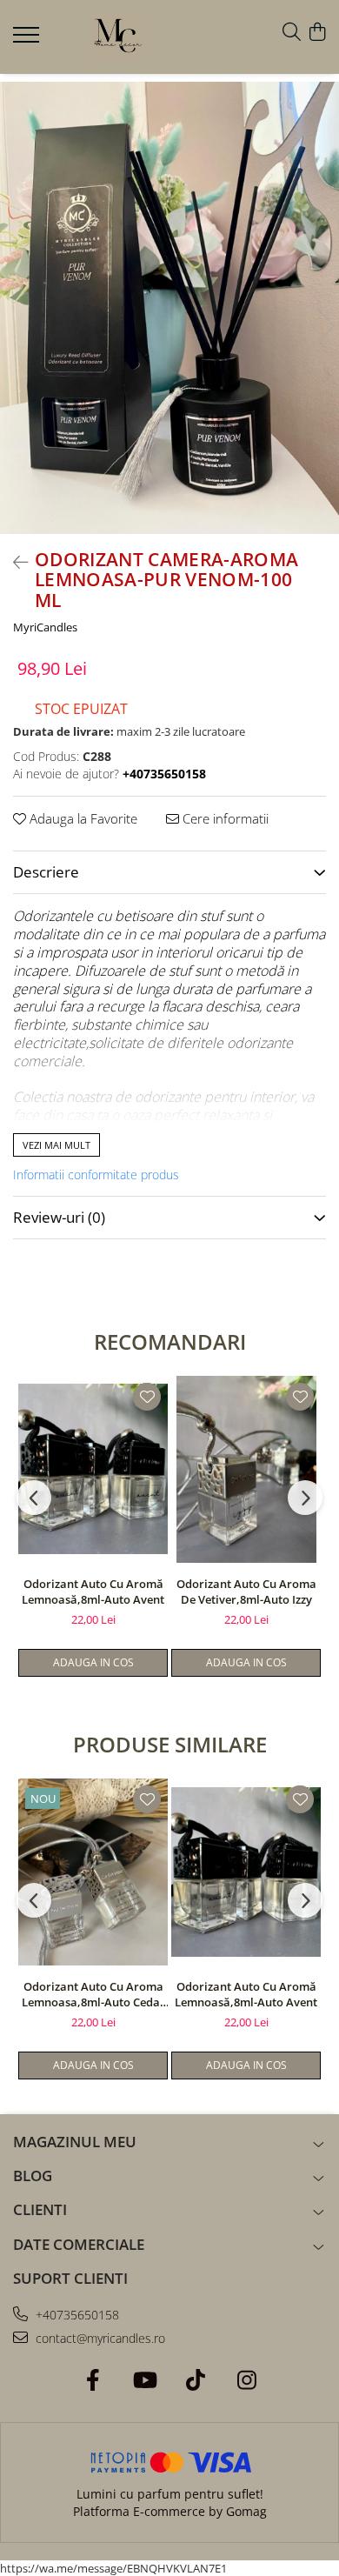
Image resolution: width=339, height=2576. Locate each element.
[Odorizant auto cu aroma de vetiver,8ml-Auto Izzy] (246, 1469)
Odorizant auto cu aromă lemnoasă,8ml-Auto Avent (93, 1592)
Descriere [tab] (46, 872)
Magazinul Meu (75, 2142)
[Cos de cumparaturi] (317, 33)
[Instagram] (246, 2380)
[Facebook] (93, 2380)
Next (325, 326)
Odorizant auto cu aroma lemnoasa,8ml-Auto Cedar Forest (93, 1994)
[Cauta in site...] (292, 33)
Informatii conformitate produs (96, 1175)
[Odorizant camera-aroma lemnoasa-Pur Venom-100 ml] (169, 308)
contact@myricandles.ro (99, 2338)
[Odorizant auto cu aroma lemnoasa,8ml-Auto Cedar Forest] (93, 1872)
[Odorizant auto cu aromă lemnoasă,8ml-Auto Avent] (93, 1469)
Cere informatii (224, 818)
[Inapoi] (13, 562)
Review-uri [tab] (59, 1217)
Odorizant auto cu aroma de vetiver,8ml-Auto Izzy (246, 1592)
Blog (33, 2176)
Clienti (40, 2209)
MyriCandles (45, 627)
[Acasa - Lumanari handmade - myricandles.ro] (117, 37)
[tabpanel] (169, 308)
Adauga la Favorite (82, 818)
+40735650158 (76, 2315)
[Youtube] (144, 2380)
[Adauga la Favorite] (147, 1397)
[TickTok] (195, 2380)
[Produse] (28, 40)
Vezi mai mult (56, 1145)
